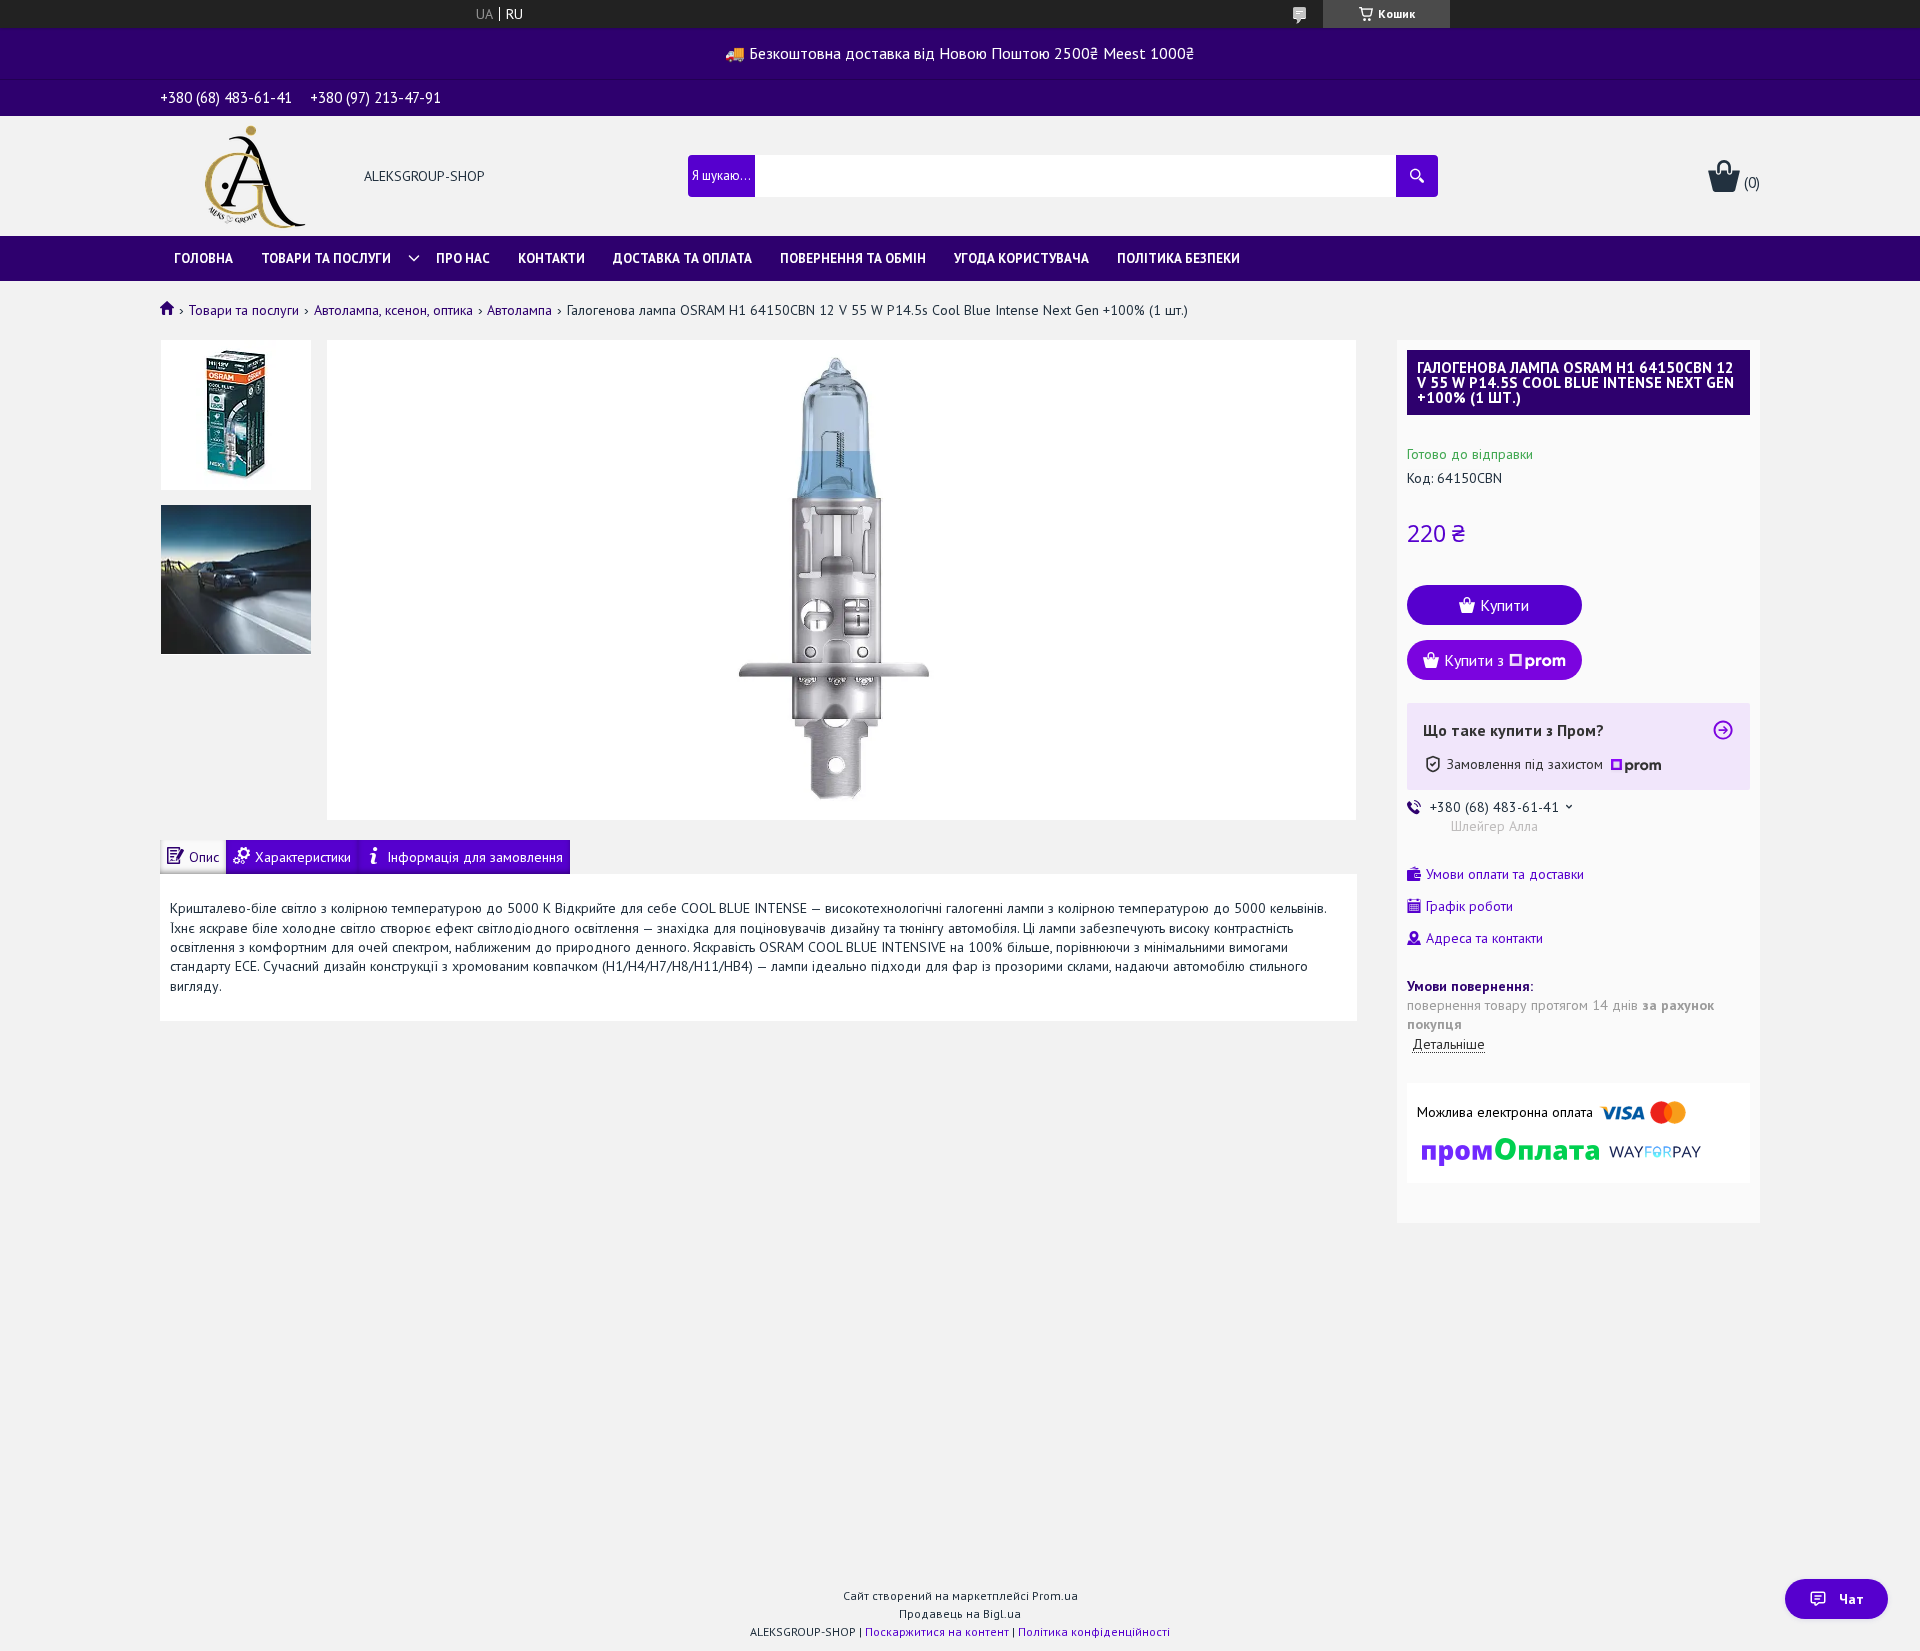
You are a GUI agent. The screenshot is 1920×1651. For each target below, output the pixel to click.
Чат (1851, 1599)
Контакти (551, 258)
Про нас (463, 258)
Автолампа (519, 310)
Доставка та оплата (682, 258)
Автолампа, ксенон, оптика (393, 310)
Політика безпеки (1178, 258)
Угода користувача (1021, 258)
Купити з (1474, 660)
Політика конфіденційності (1094, 1631)
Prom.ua (1055, 1595)
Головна (203, 258)
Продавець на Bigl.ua (960, 1613)
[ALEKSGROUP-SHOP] (251, 178)
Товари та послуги (326, 258)
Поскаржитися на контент (937, 1631)
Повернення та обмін (853, 258)
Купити (1504, 605)
